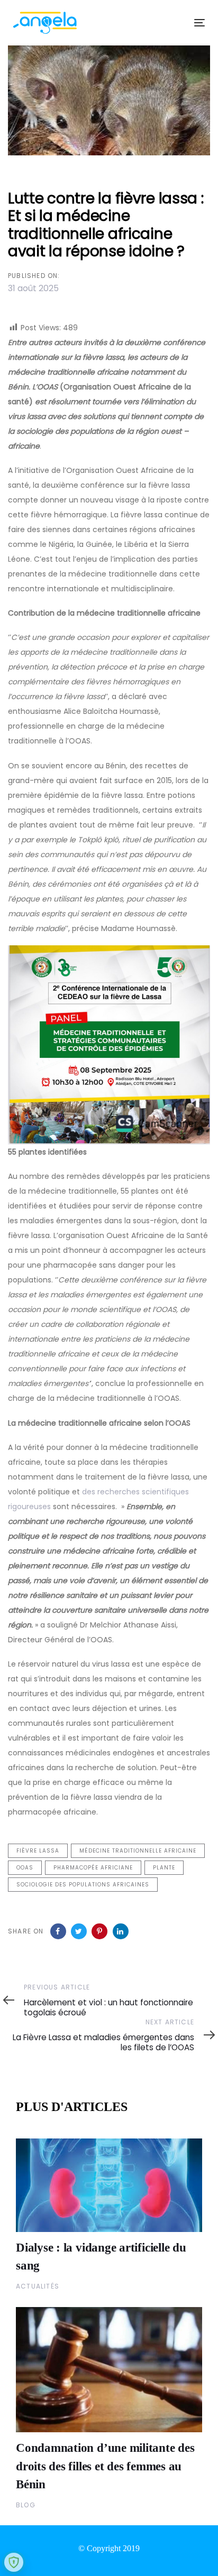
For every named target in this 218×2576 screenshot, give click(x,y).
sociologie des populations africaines (83, 1885)
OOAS (25, 1868)
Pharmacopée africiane (93, 1868)
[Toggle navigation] (173, 22)
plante (164, 1868)
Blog (26, 2505)
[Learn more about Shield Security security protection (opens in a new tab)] (14, 2562)
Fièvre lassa (38, 1851)
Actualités (38, 2286)
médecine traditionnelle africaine (138, 1851)
